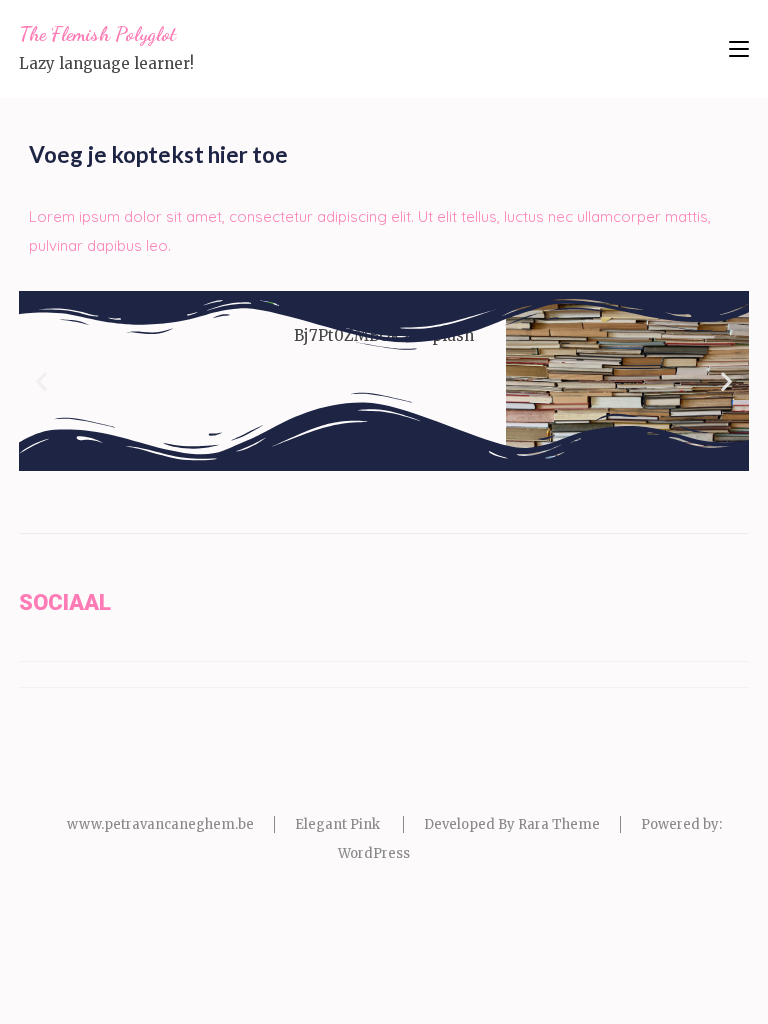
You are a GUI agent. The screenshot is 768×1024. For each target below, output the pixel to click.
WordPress (374, 853)
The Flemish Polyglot (97, 34)
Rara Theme (559, 824)
